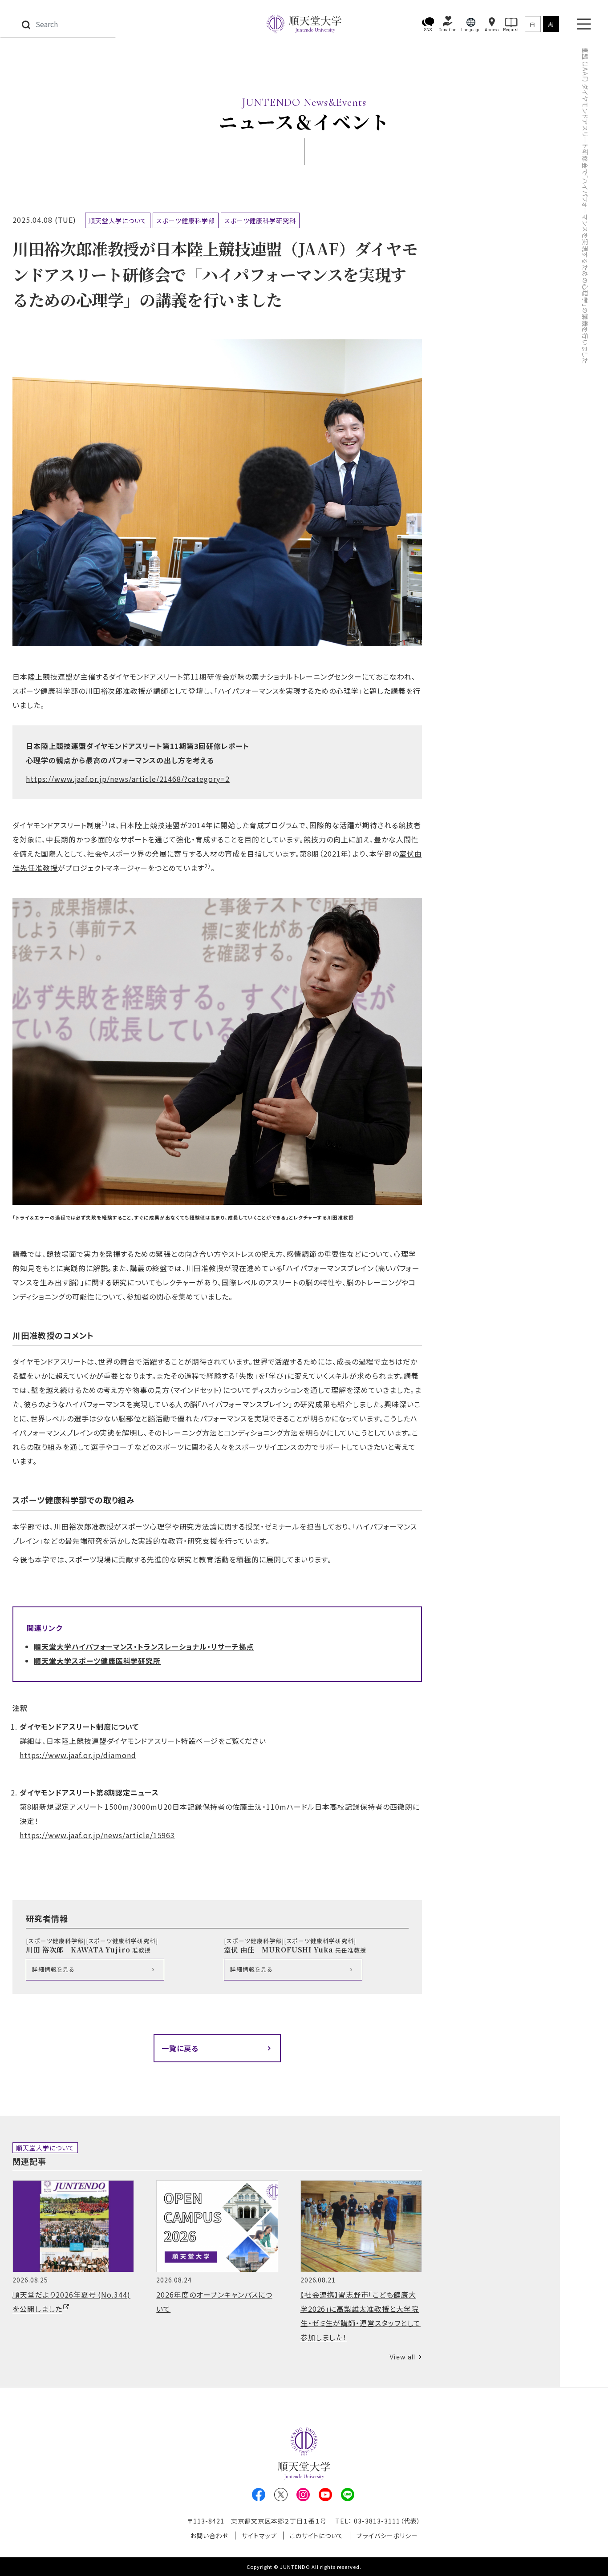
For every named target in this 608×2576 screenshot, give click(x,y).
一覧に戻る (180, 2048)
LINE (348, 2495)
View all (402, 2357)
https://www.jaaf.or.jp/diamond (78, 1755)
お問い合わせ (209, 2536)
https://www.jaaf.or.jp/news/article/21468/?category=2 (128, 779)
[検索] (26, 24)
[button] (428, 24)
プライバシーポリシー (387, 2536)
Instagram (303, 2495)
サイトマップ (259, 2536)
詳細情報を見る (53, 1969)
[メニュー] (584, 24)
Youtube (325, 2495)
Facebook (259, 2495)
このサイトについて (317, 2536)
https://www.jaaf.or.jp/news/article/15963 (97, 1835)
